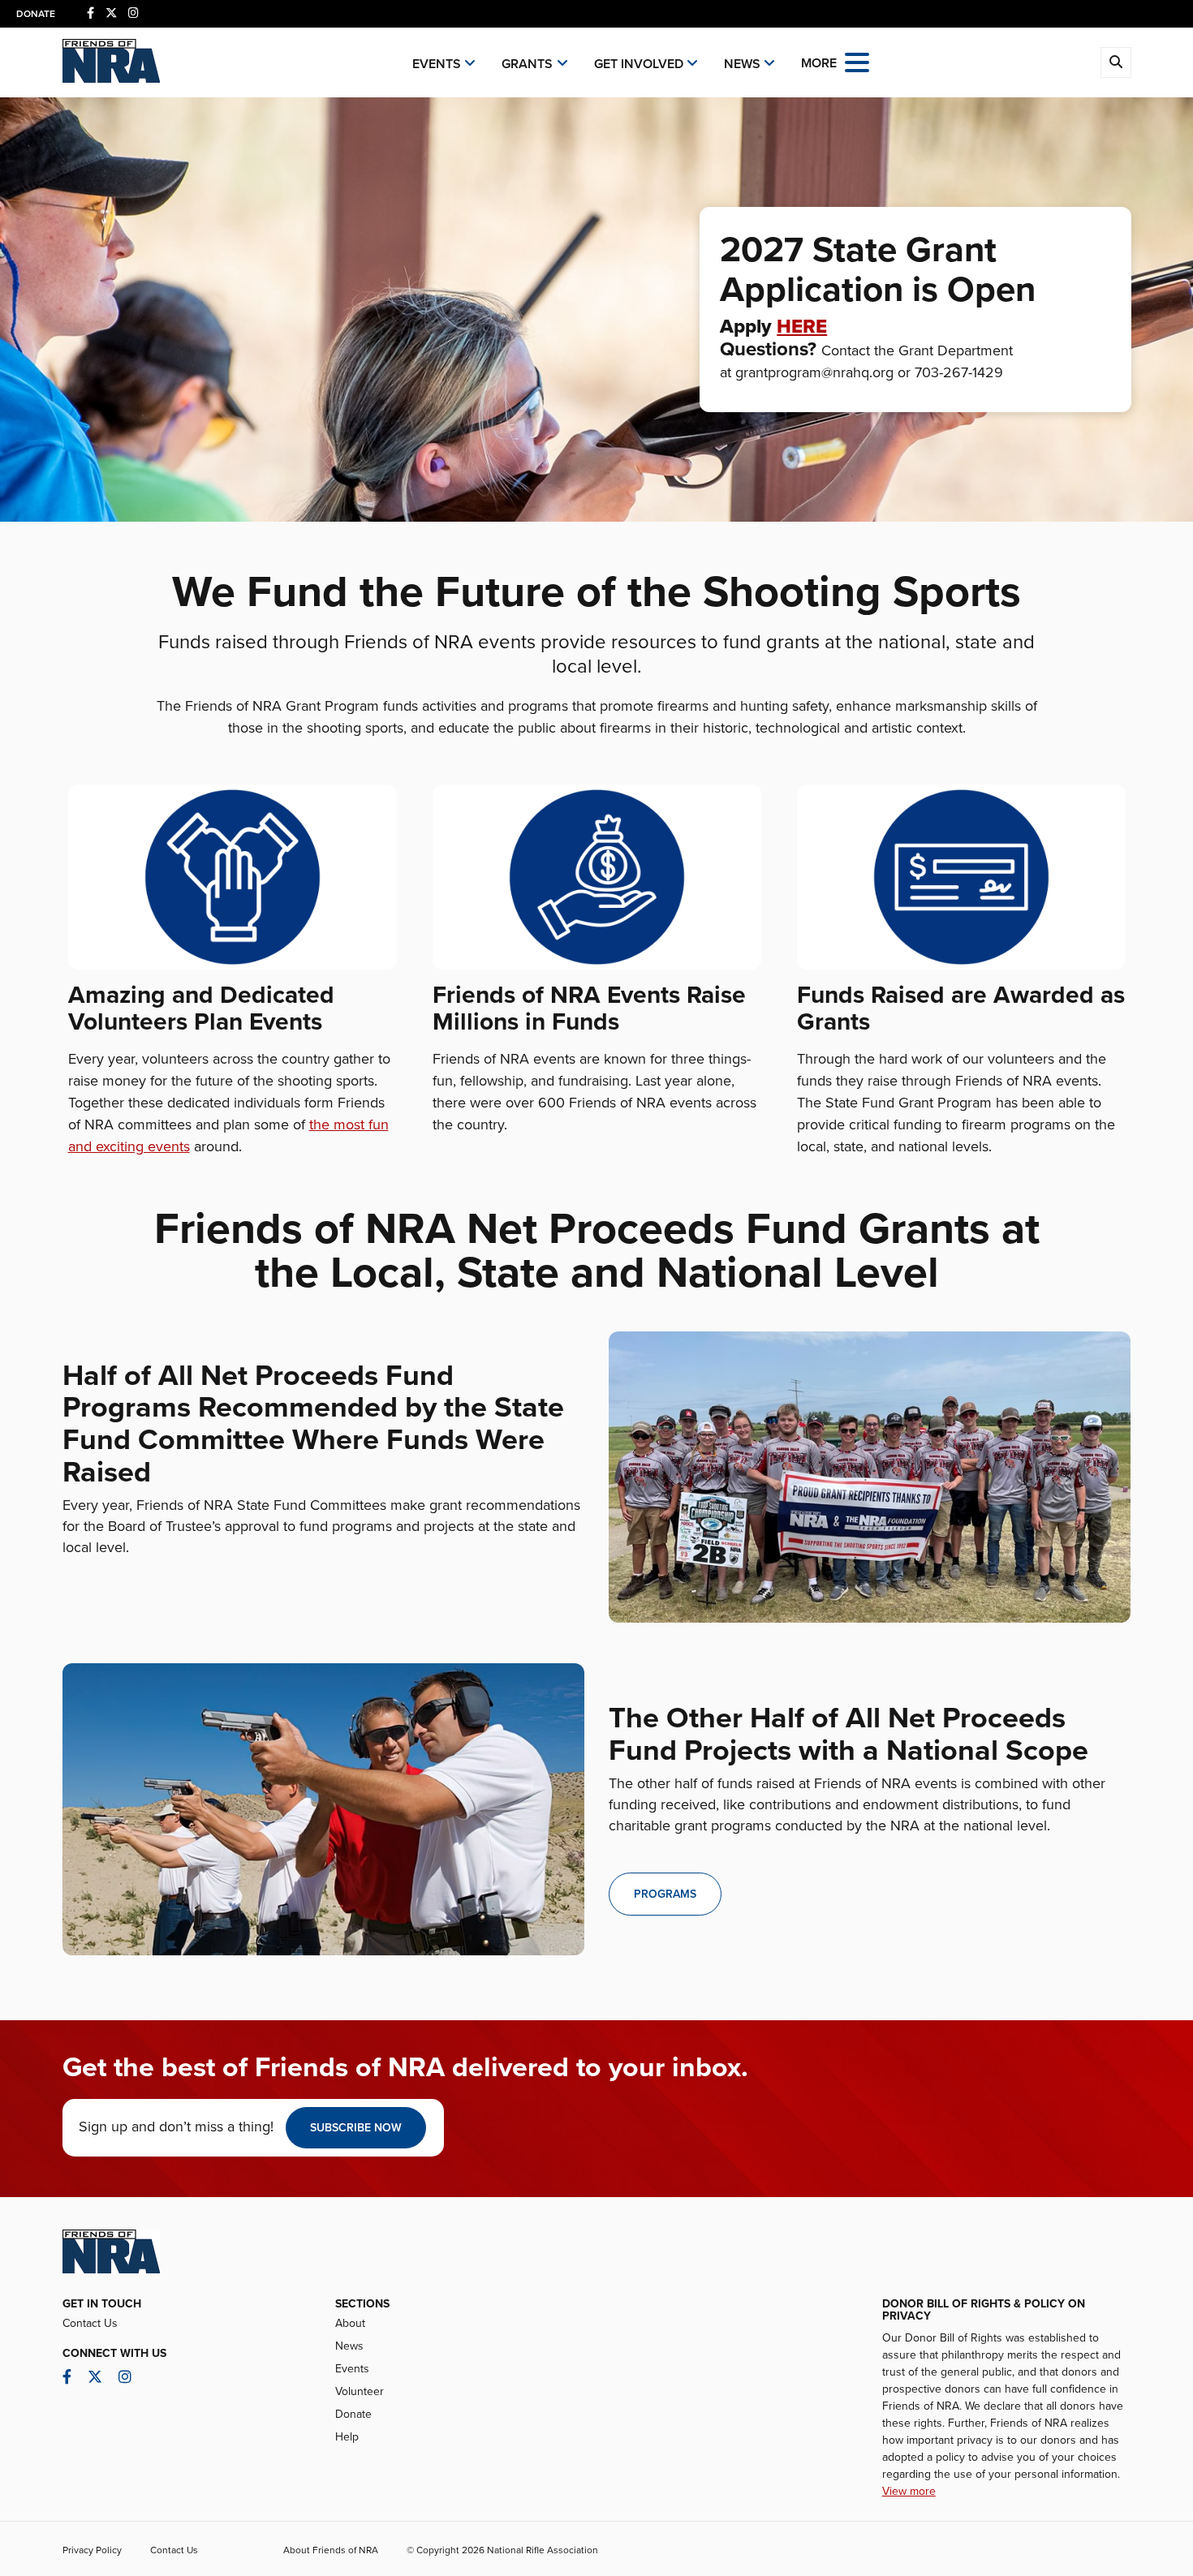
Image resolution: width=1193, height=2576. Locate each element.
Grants (527, 64)
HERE (802, 327)
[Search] (1116, 62)
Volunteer (360, 2391)
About (350, 2323)
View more (909, 2491)
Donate (36, 14)
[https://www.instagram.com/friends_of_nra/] (134, 13)
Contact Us (90, 2323)
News (742, 64)
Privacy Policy (92, 2550)
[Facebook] (90, 13)
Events (437, 64)
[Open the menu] (857, 61)
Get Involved (639, 64)
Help (347, 2437)
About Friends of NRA (331, 2550)
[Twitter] (111, 13)
